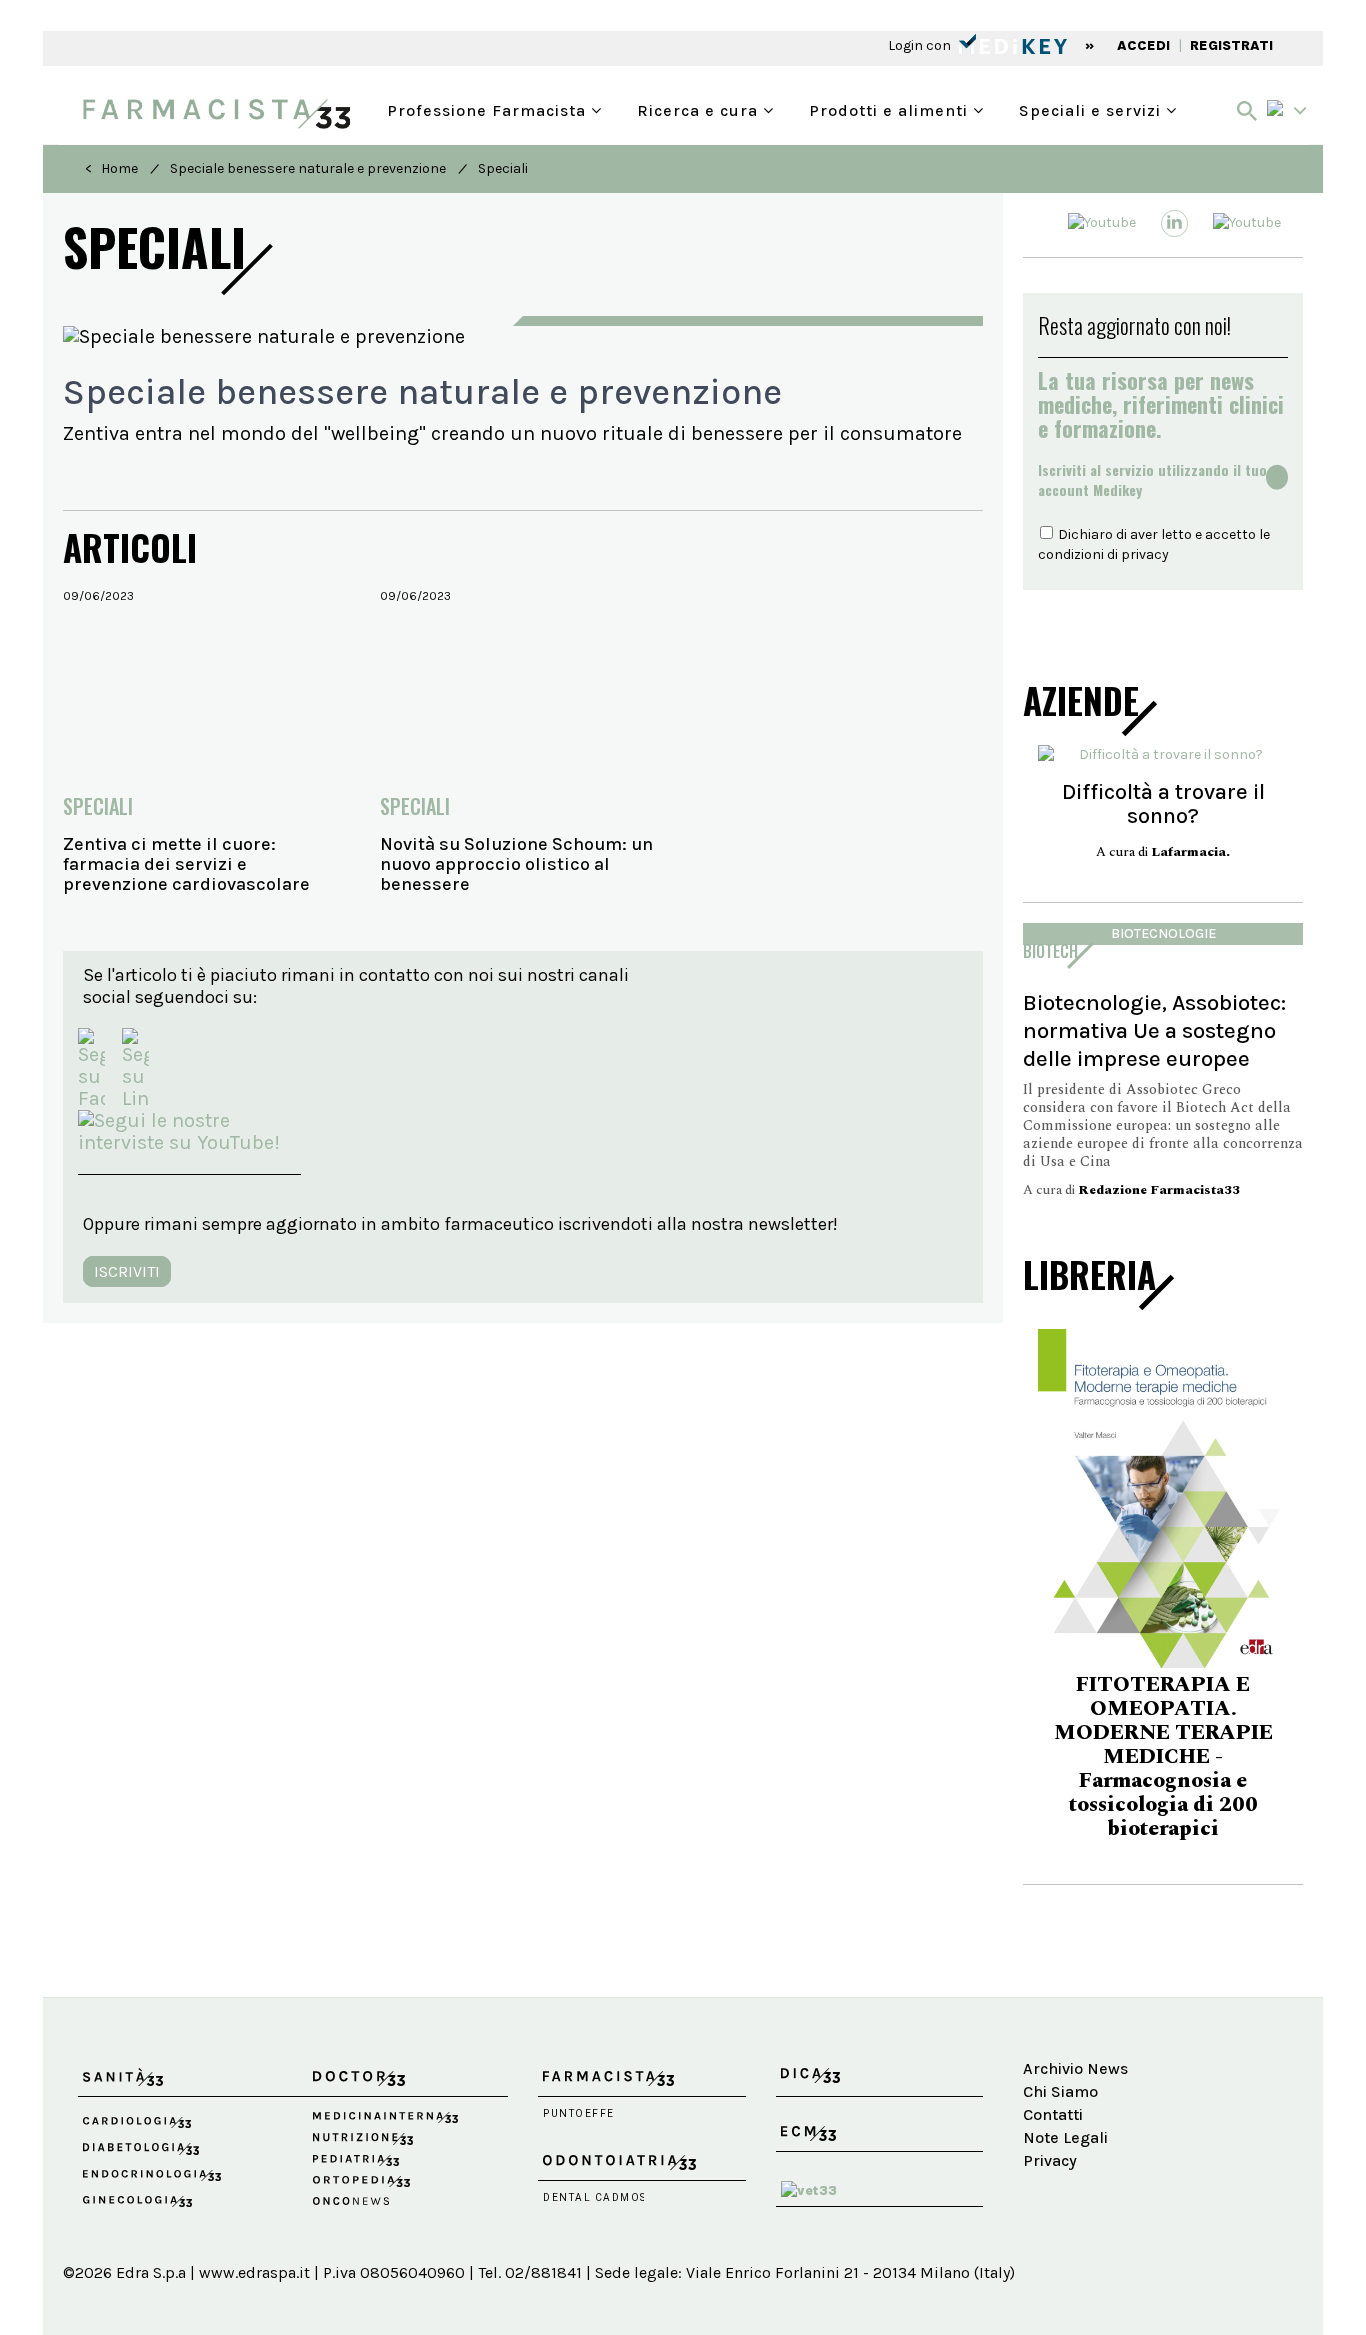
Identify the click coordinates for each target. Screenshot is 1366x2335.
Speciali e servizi (1092, 108)
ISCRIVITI (127, 1271)
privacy (1145, 554)
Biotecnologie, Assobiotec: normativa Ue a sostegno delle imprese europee (1154, 1030)
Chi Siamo (1060, 2091)
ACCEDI (1143, 45)
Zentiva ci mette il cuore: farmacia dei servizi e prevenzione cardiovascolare (186, 864)
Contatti (1053, 2114)
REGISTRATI (1231, 45)
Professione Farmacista (489, 108)
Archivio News (1075, 2068)
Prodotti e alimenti (891, 108)
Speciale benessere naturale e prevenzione (308, 168)
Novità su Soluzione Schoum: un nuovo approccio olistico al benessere (516, 864)
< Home (111, 168)
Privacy (1050, 2160)
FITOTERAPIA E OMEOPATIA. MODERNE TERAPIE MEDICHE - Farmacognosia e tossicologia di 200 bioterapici (1062, 1757)
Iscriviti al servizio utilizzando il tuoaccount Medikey (1152, 480)
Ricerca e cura (700, 108)
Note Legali (1065, 2137)
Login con (921, 45)
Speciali (503, 168)
